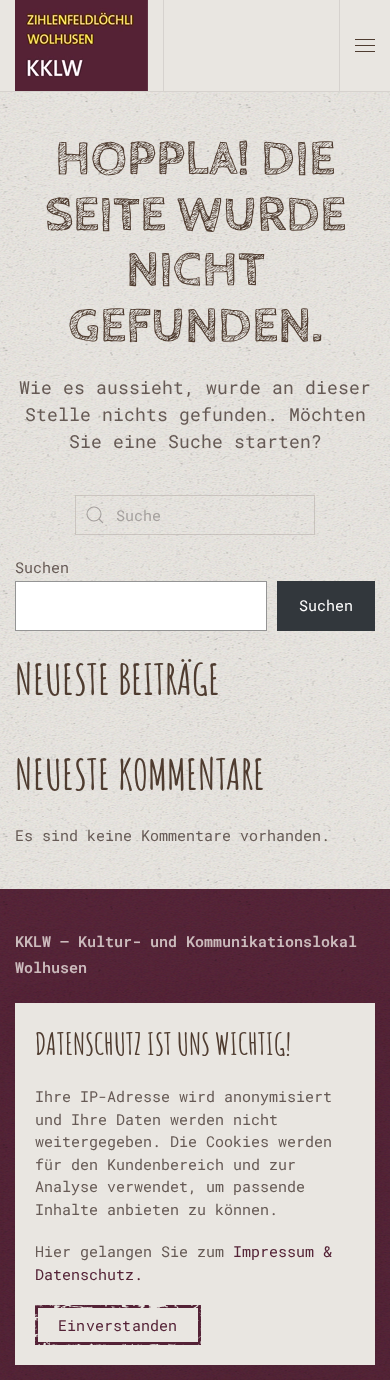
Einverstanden (118, 1325)
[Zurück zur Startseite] (81, 45)
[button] (365, 46)
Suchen (42, 567)
